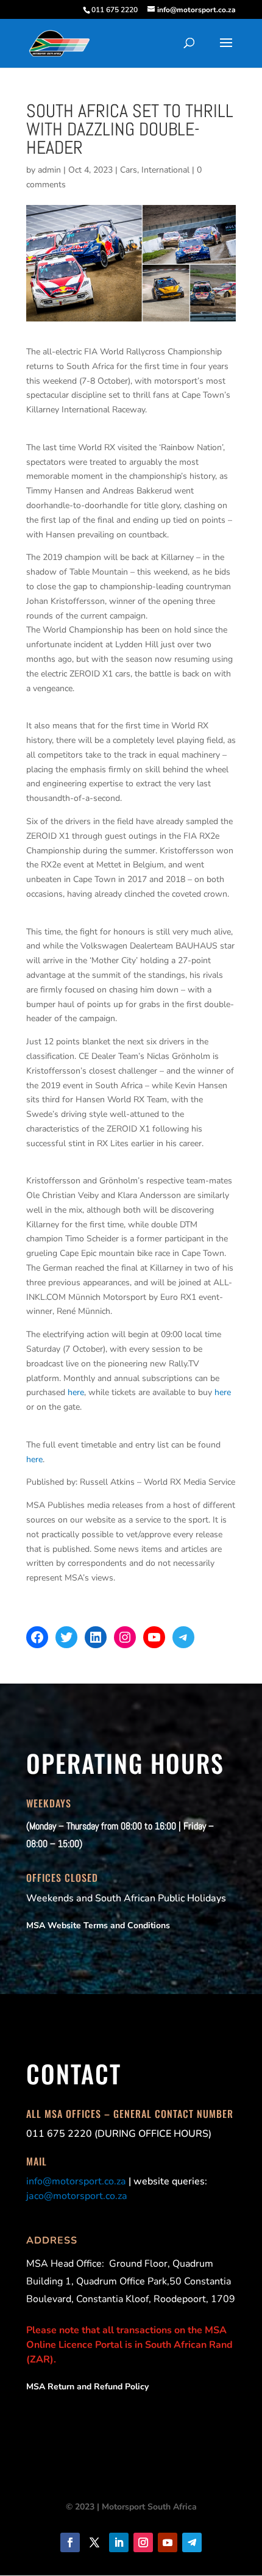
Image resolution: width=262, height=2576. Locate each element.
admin (49, 170)
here (76, 1392)
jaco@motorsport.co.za (77, 2196)
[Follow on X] (94, 2542)
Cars (129, 170)
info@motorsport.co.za (76, 2181)
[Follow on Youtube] (168, 2542)
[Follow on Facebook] (70, 2542)
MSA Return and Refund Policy (87, 2387)
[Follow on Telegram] (192, 2542)
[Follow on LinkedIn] (119, 2542)
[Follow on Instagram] (143, 2542)
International (165, 170)
